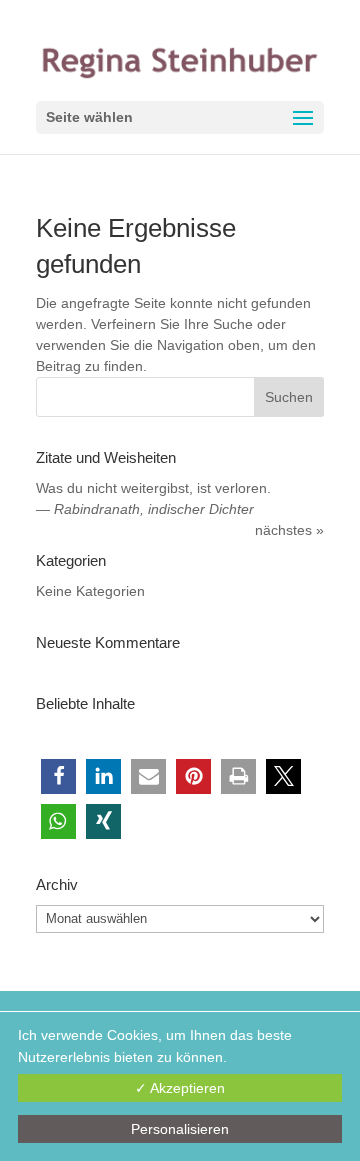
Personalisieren (180, 1129)
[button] (58, 776)
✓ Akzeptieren (180, 1088)
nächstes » (289, 530)
